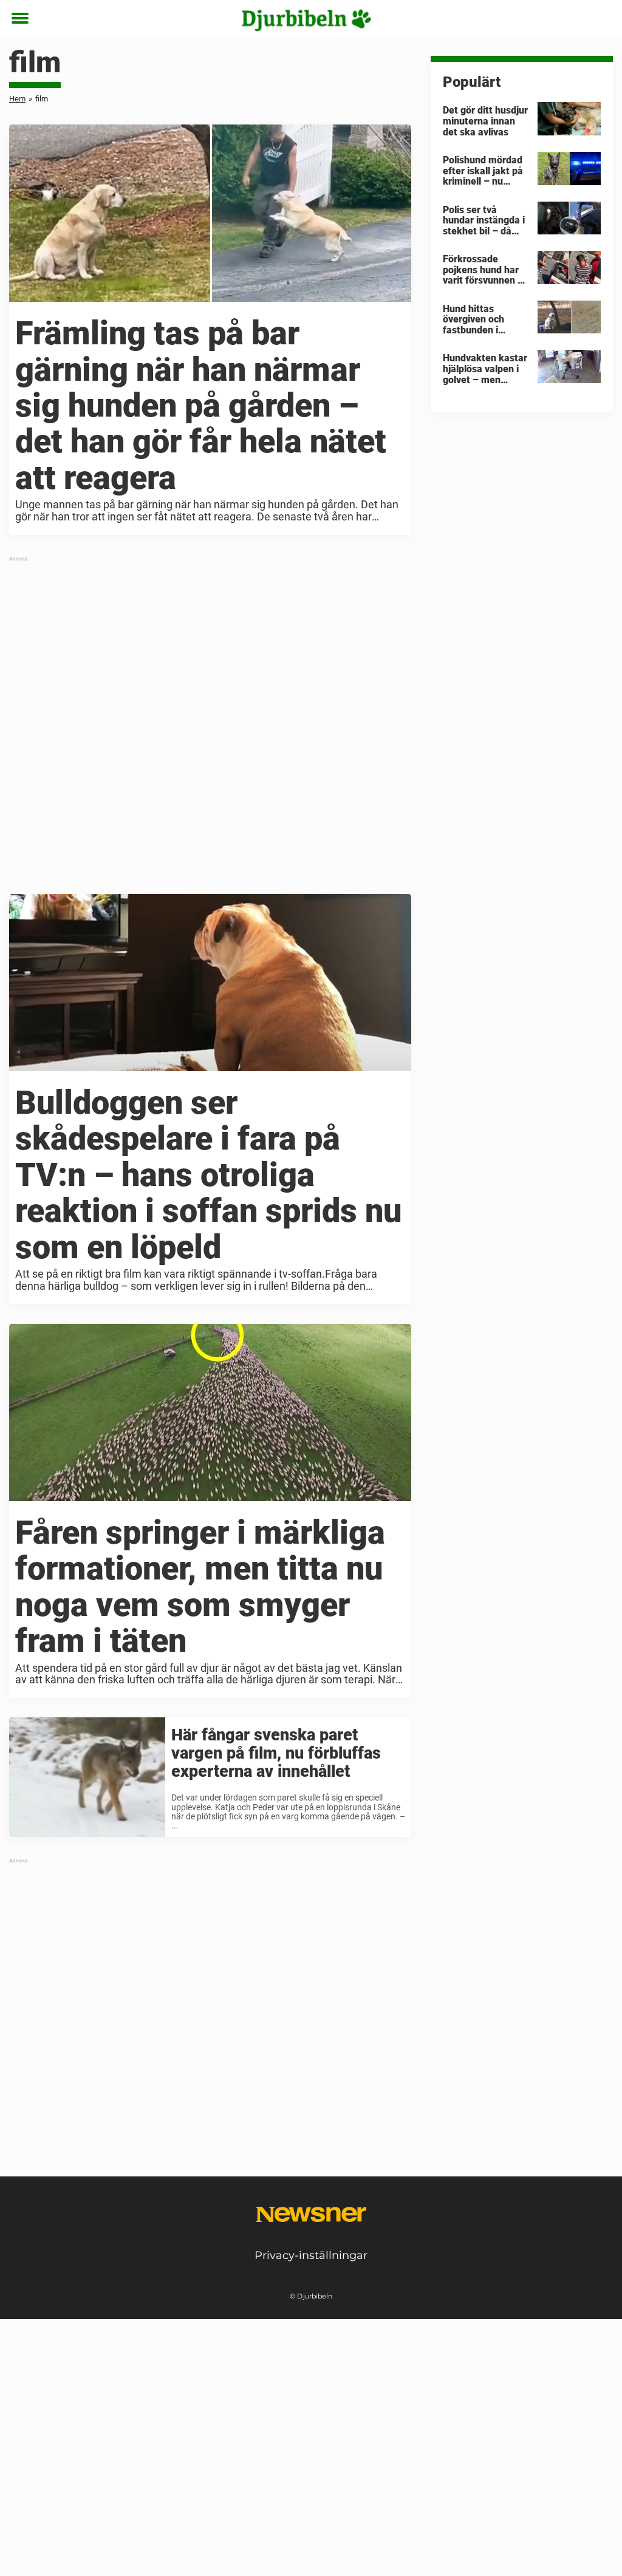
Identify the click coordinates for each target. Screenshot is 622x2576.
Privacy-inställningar (311, 2255)
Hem (17, 99)
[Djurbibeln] (307, 19)
